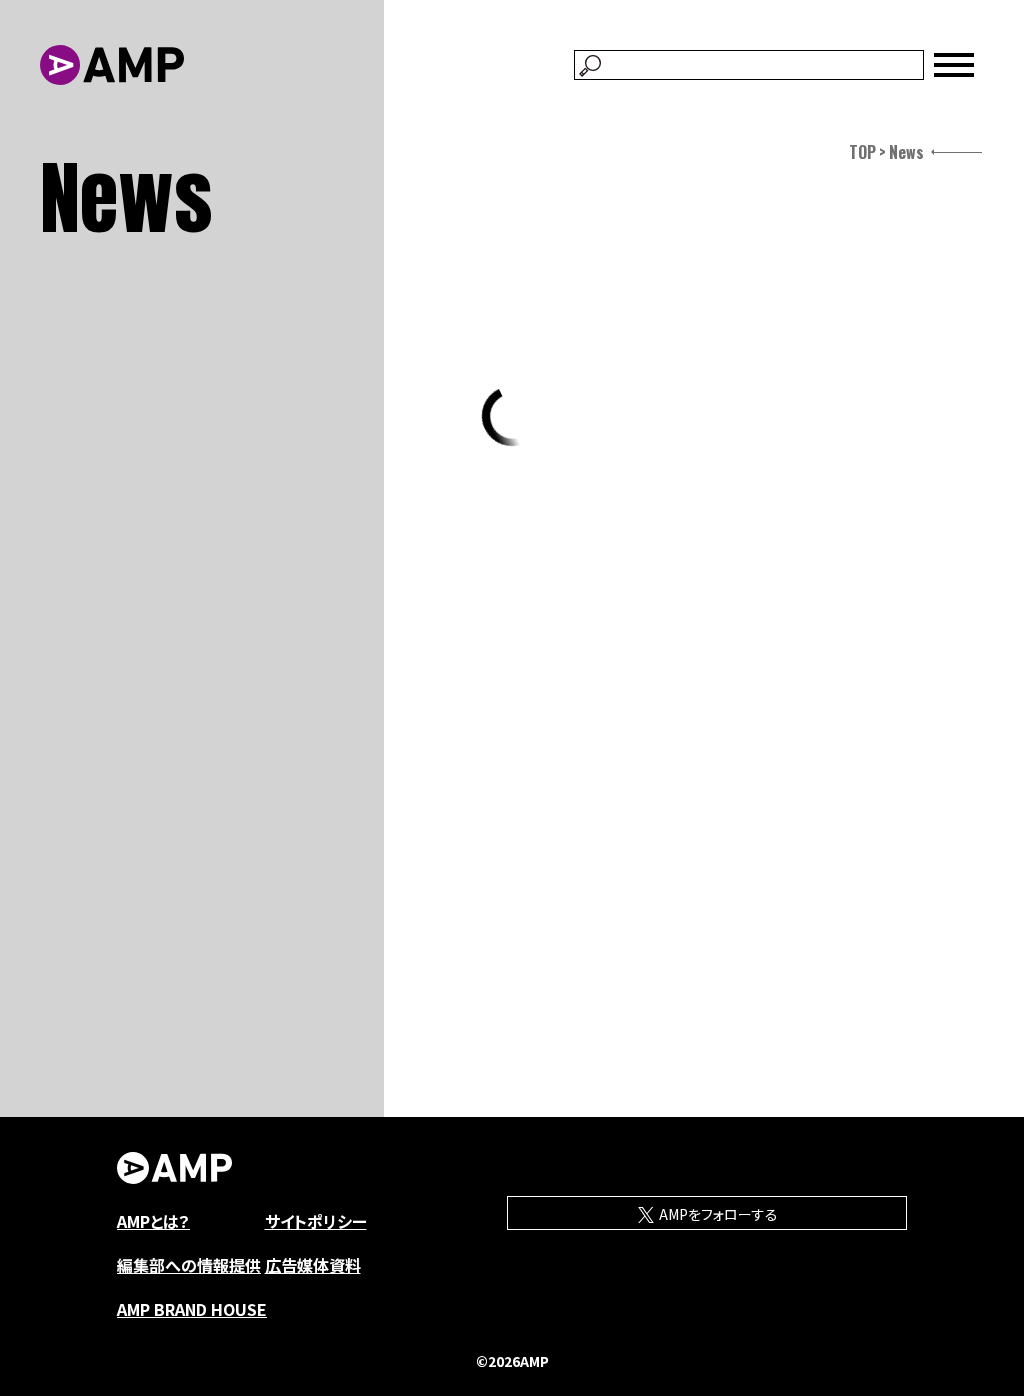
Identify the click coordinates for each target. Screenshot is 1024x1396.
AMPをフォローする (717, 1214)
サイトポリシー (316, 1221)
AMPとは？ (153, 1221)
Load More (512, 415)
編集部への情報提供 (189, 1265)
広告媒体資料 (313, 1265)
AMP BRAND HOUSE (192, 1309)
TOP (862, 152)
